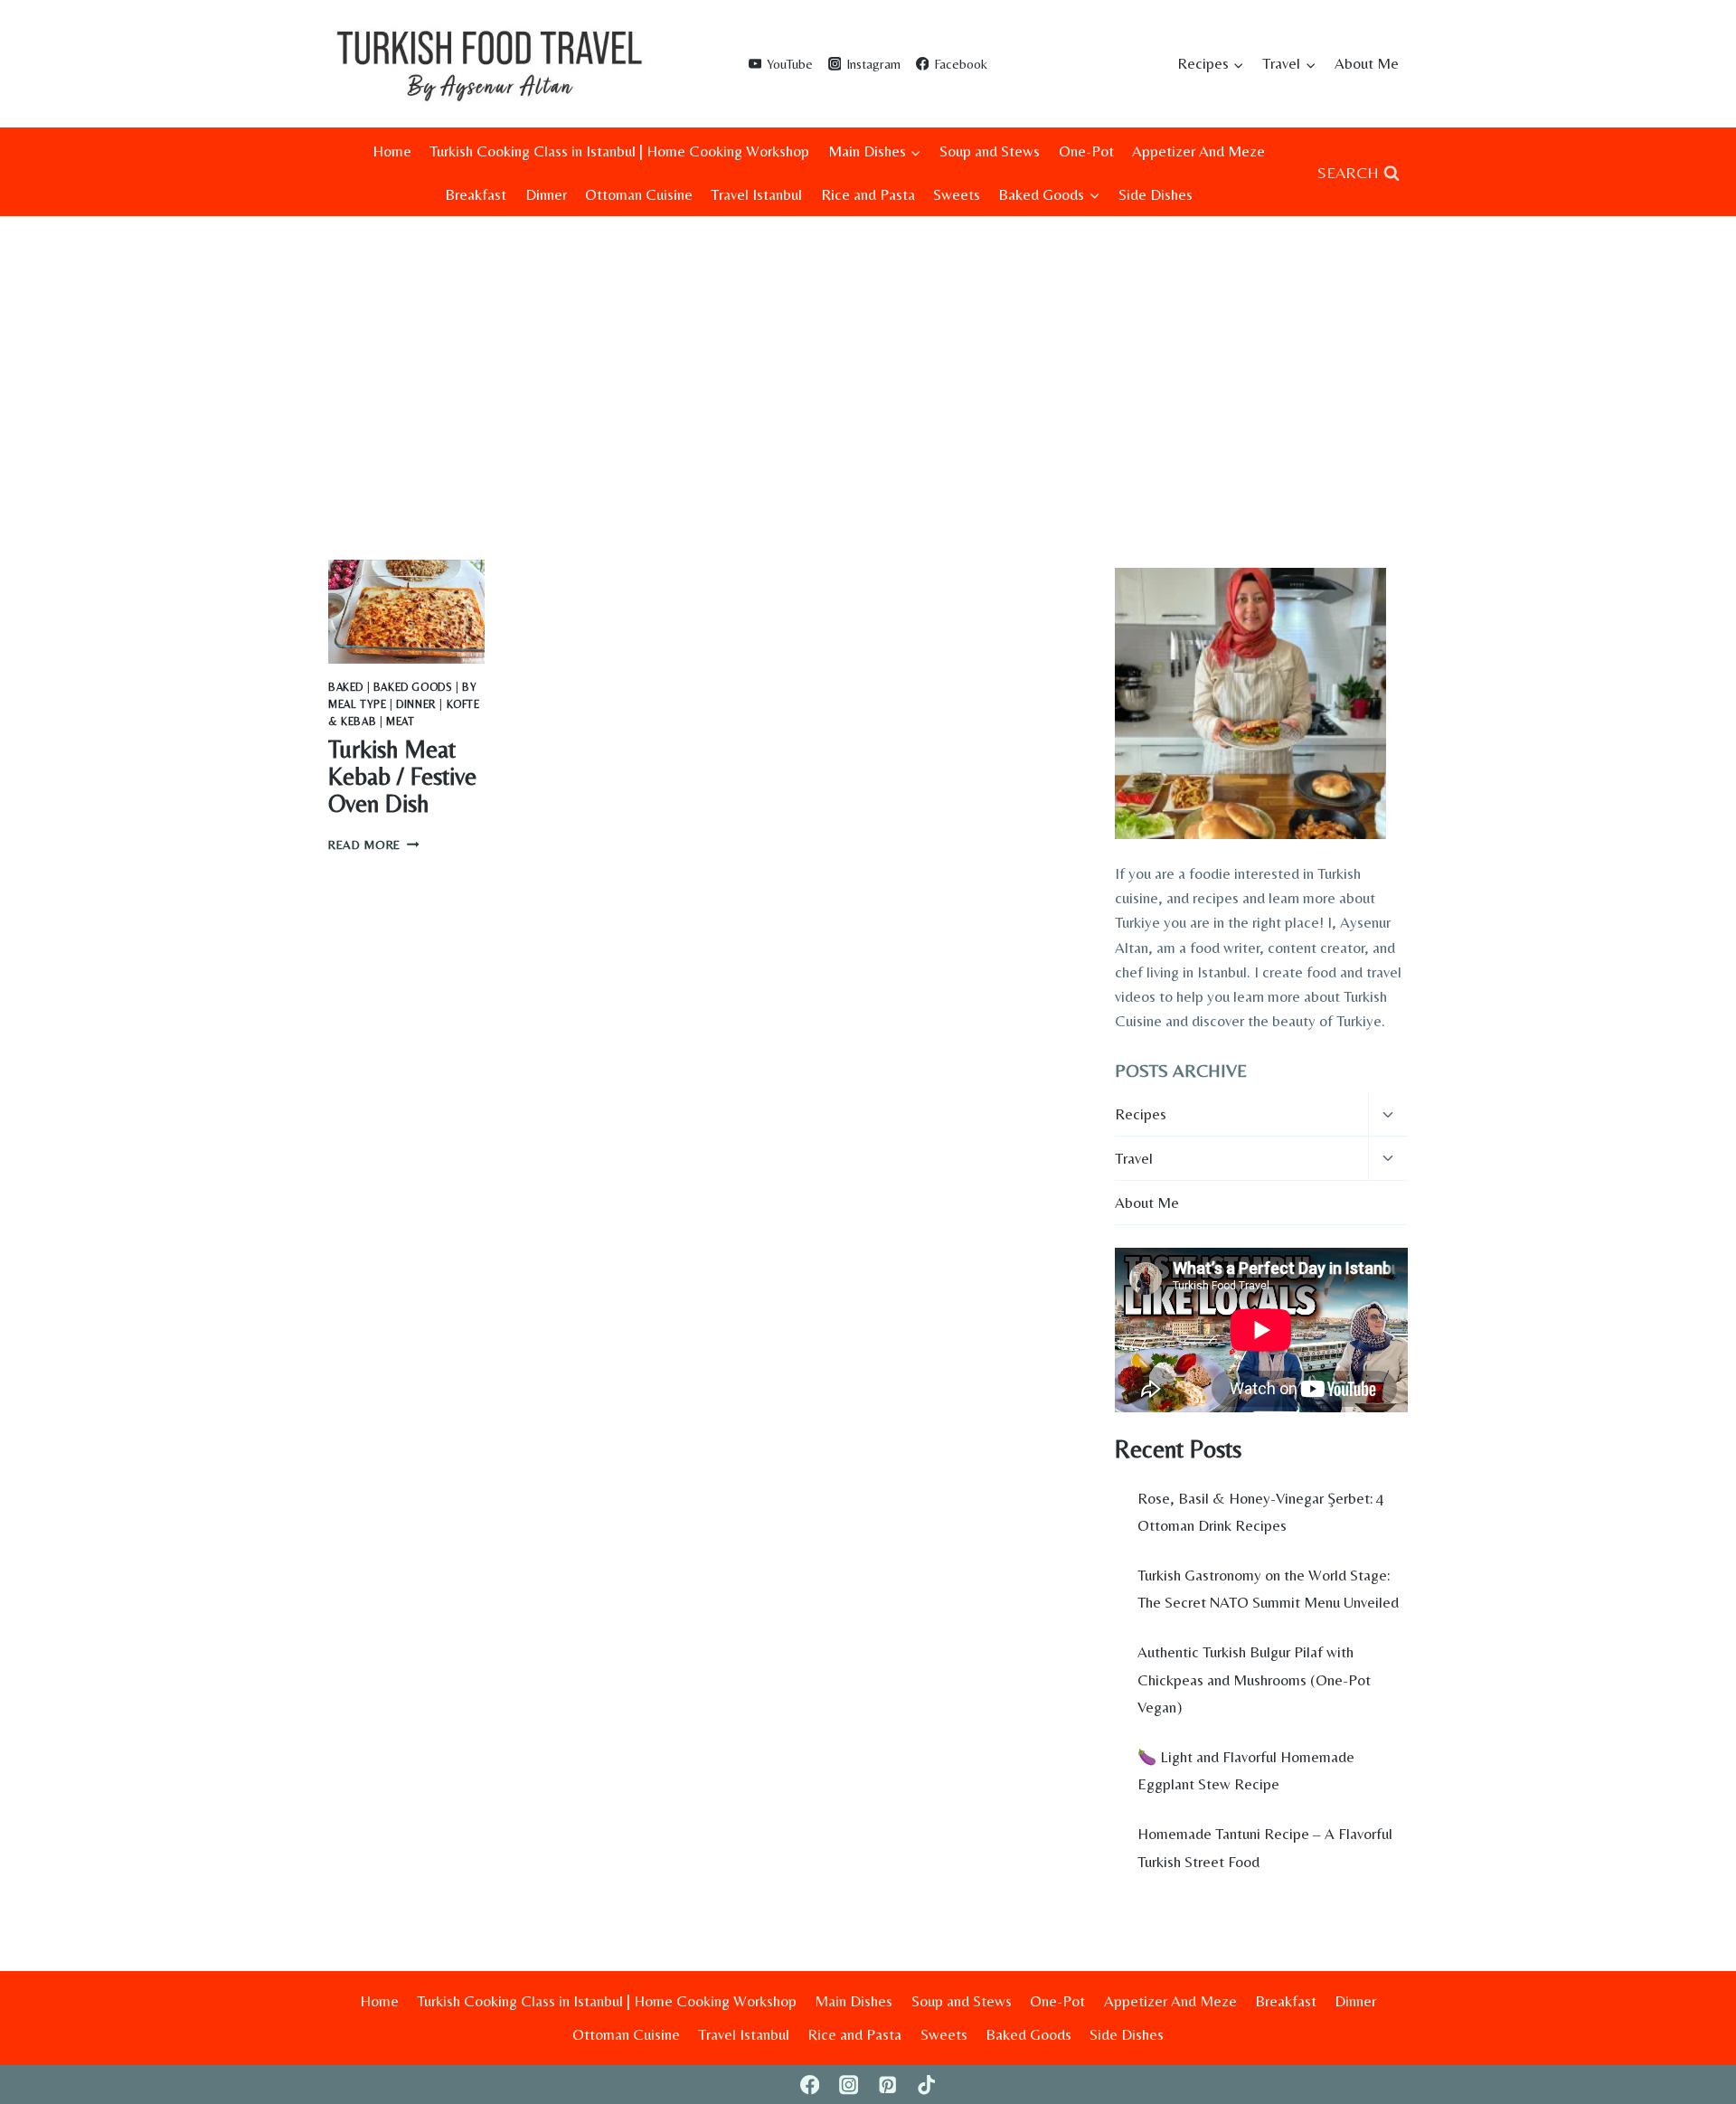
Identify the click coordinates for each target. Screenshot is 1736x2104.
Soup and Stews (990, 151)
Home (392, 151)
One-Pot (1086, 151)
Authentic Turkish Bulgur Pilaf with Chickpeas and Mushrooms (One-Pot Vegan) (1254, 1679)
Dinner (546, 194)
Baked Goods (413, 687)
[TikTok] (926, 2085)
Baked (346, 687)
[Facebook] (810, 2085)
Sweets (957, 194)
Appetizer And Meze (1198, 151)
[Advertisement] (868, 352)
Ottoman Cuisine (639, 194)
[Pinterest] (887, 2085)
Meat (400, 722)
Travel (1134, 1158)
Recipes (1141, 1114)
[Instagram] (849, 2085)
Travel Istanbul (756, 194)
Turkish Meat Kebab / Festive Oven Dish (402, 776)
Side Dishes (1156, 194)
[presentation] (406, 612)
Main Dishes (854, 2001)
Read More (374, 844)
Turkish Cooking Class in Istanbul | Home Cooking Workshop (619, 151)
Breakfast (476, 194)
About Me (1367, 63)
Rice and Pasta (868, 194)
